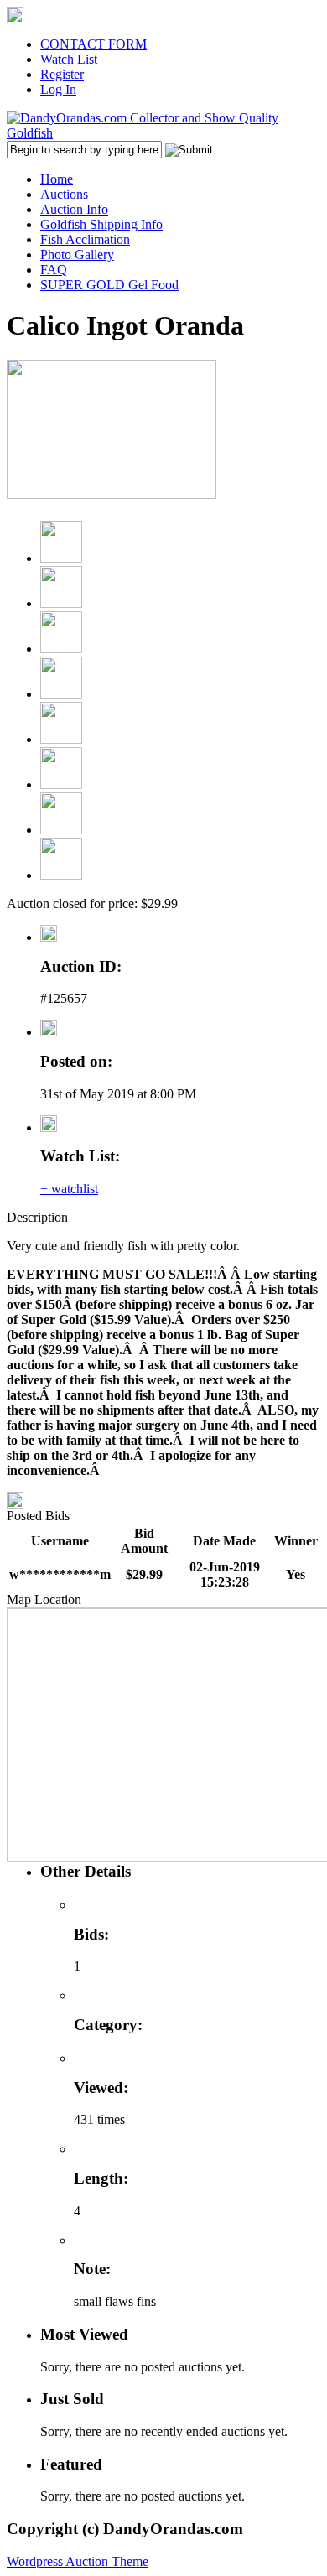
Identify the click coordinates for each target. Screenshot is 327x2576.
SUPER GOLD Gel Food (109, 285)
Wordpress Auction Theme (78, 2561)
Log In (58, 89)
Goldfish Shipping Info (101, 224)
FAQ (54, 270)
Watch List (69, 59)
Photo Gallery (77, 254)
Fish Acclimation (85, 239)
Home (57, 179)
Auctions (64, 194)
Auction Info (74, 209)
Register (62, 74)
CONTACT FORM (93, 44)
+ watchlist (69, 1189)
